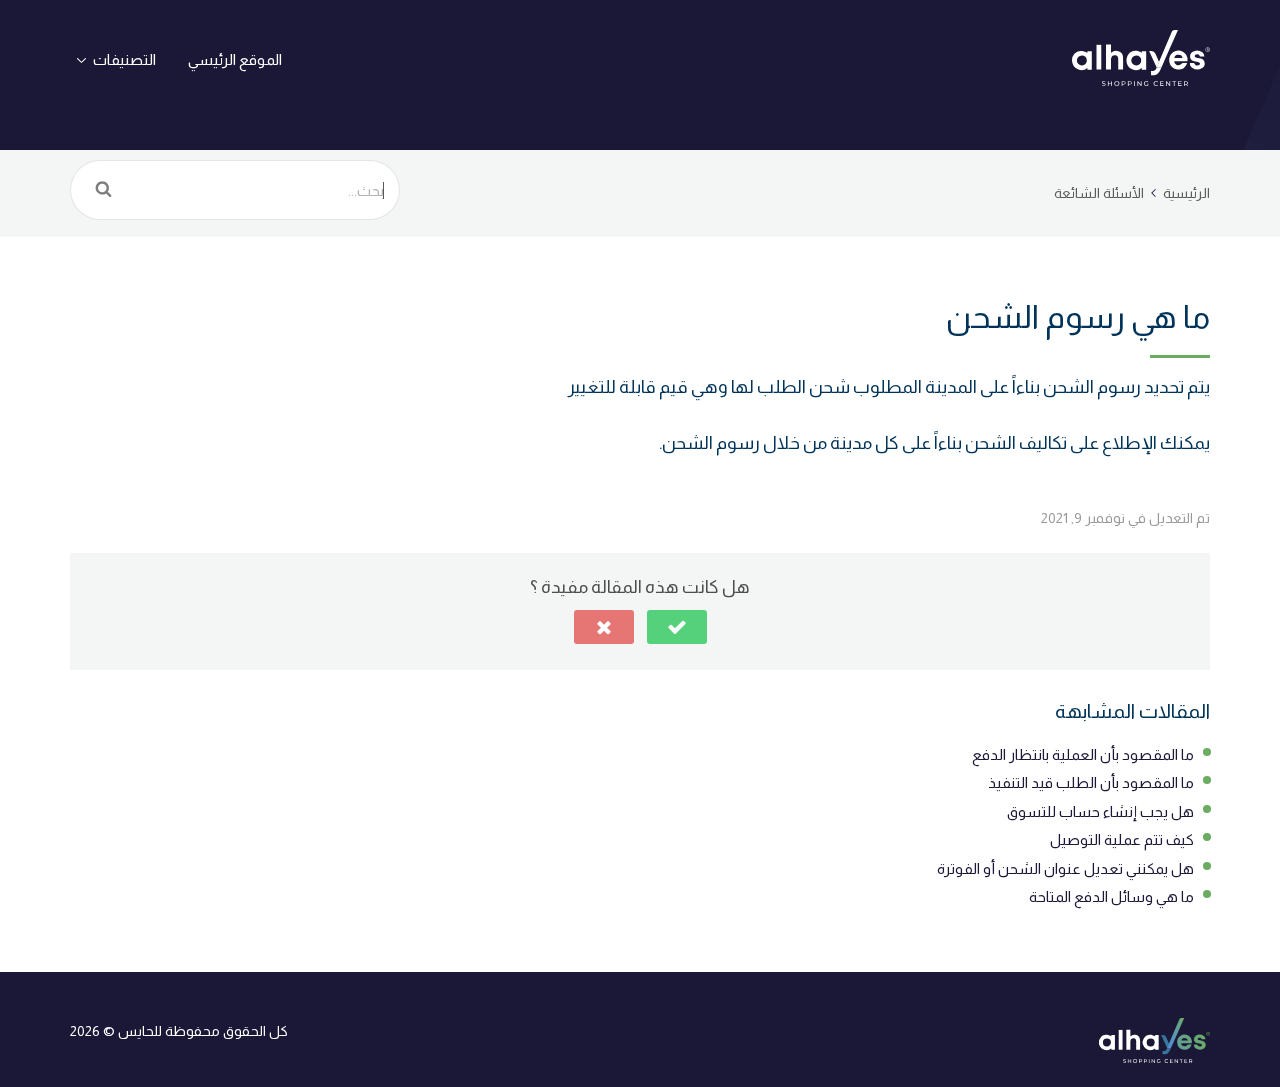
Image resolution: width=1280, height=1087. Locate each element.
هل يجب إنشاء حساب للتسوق (1100, 811)
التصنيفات (124, 59)
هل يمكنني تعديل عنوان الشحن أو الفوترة (1065, 868)
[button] (677, 627)
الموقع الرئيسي (235, 59)
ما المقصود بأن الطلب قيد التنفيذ (1091, 782)
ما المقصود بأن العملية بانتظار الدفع (1083, 754)
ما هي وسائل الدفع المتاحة (1111, 896)
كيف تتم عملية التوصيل (1122, 839)
